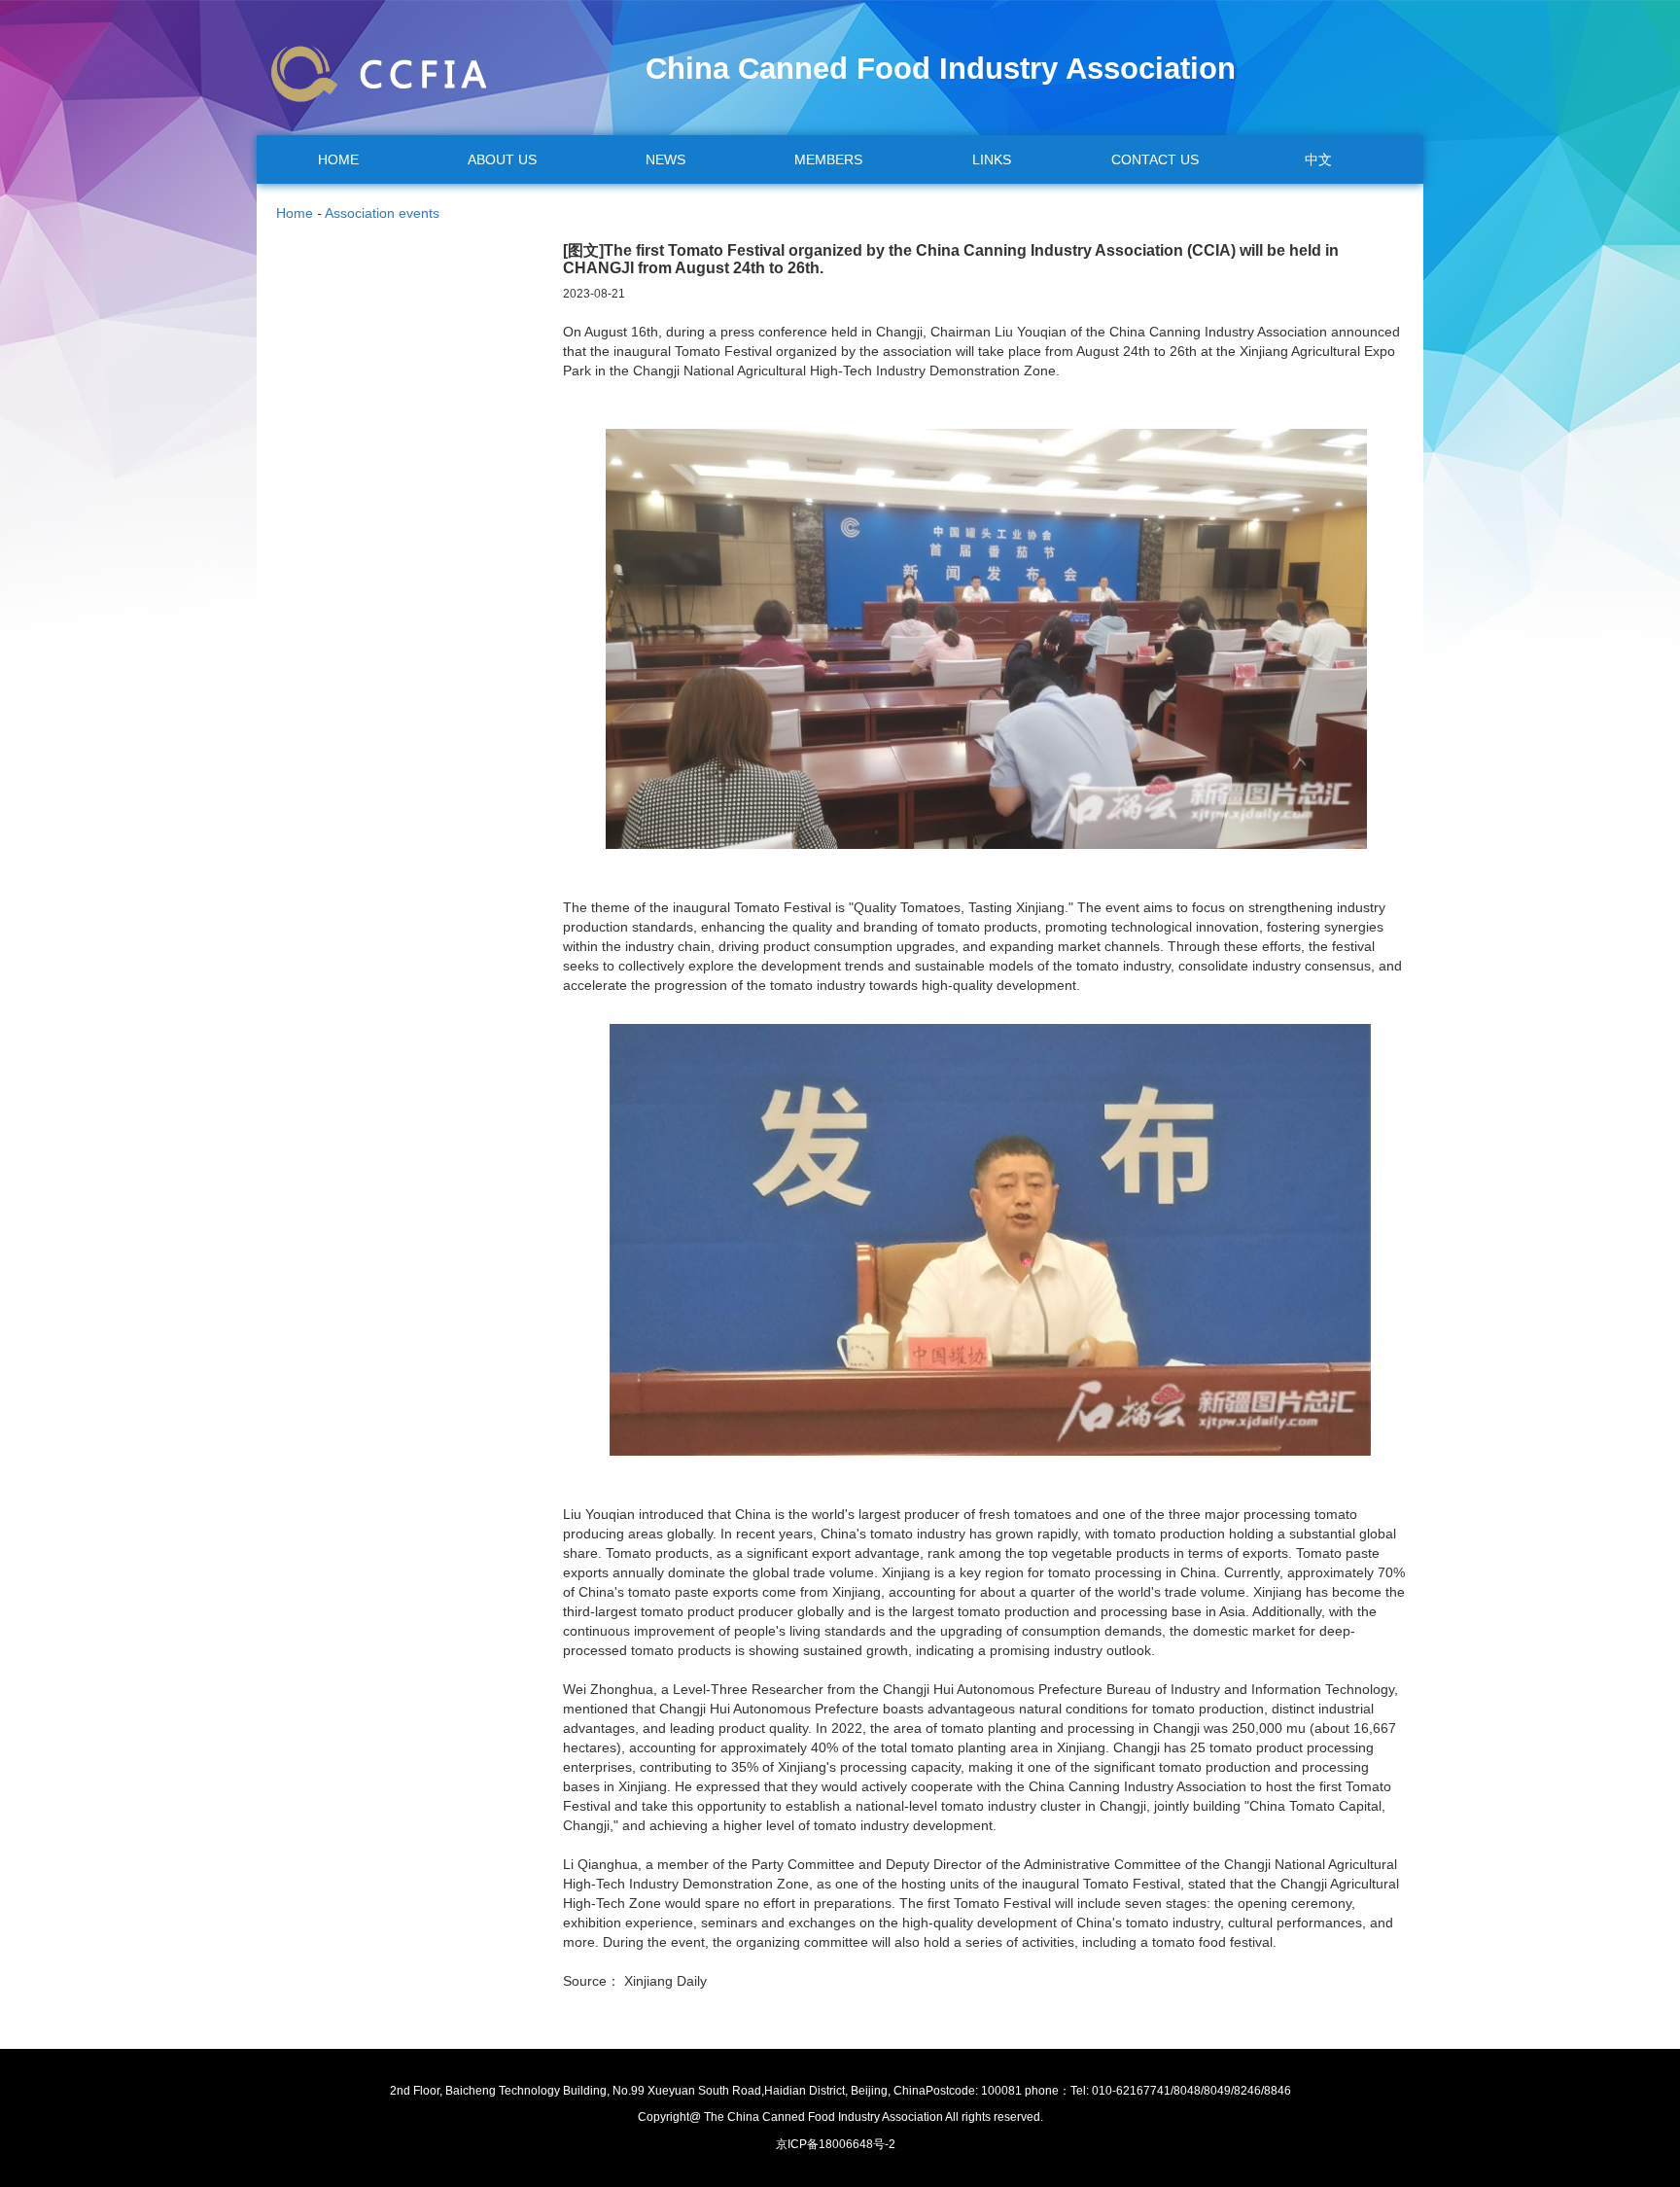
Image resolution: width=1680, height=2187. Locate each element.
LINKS (992, 159)
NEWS (665, 159)
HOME (338, 159)
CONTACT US (1155, 159)
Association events (382, 213)
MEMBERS (828, 159)
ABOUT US (502, 159)
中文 (1318, 159)
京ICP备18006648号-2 (836, 2144)
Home (295, 213)
